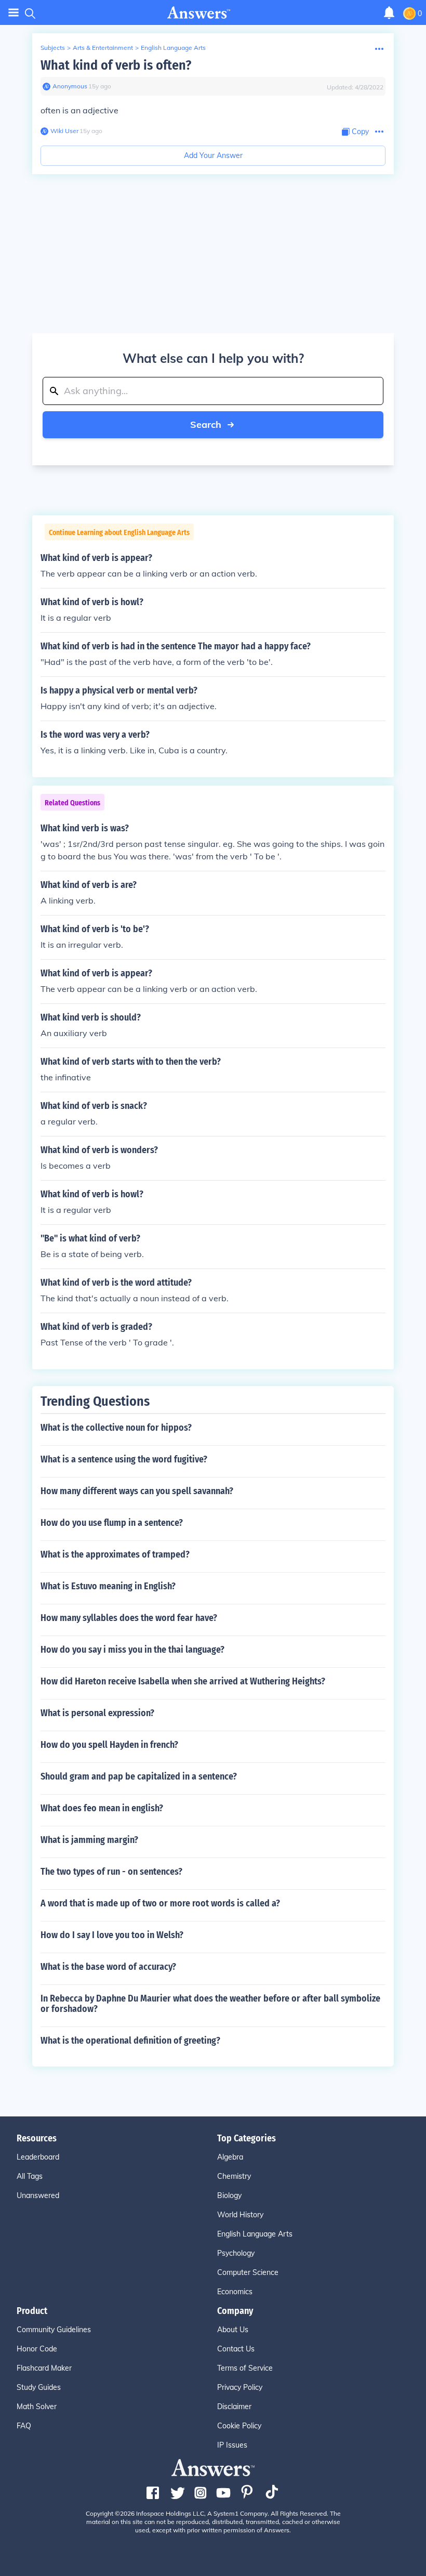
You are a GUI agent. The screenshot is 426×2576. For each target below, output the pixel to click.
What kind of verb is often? (116, 65)
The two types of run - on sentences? (111, 1872)
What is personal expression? (97, 1713)
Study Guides (39, 2387)
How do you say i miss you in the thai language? (132, 1650)
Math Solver (37, 2407)
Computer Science (248, 2272)
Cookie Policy (239, 2426)
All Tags (30, 2176)
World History (240, 2215)
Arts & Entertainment (103, 48)
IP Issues (232, 2445)
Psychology (236, 2253)
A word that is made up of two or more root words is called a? (160, 1903)
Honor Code (37, 2349)
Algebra (230, 2157)
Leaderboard (38, 2157)
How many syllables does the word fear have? (129, 1618)
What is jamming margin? (89, 1840)
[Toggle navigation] (14, 13)
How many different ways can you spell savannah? (137, 1491)
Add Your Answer (213, 155)
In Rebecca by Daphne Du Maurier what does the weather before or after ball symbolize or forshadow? (210, 2004)
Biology (229, 2195)
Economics (235, 2292)
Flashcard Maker (44, 2368)
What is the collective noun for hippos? (116, 1428)
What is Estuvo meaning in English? (108, 1586)
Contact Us (236, 2349)
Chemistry (234, 2176)
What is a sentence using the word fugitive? (124, 1459)
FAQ (24, 2426)
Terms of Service (245, 2368)
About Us (233, 2330)
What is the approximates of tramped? (115, 1554)
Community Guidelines (54, 2330)
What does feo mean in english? (102, 1808)
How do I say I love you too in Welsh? (112, 1935)
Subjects (53, 48)
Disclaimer (234, 2407)
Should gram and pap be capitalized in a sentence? (139, 1776)
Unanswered (38, 2195)
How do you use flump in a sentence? (112, 1523)
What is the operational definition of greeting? (130, 2041)
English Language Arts (173, 48)
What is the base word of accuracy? (108, 1967)
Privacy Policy (240, 2387)
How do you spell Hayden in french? (109, 1745)
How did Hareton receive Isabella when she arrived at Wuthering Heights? (183, 1681)
